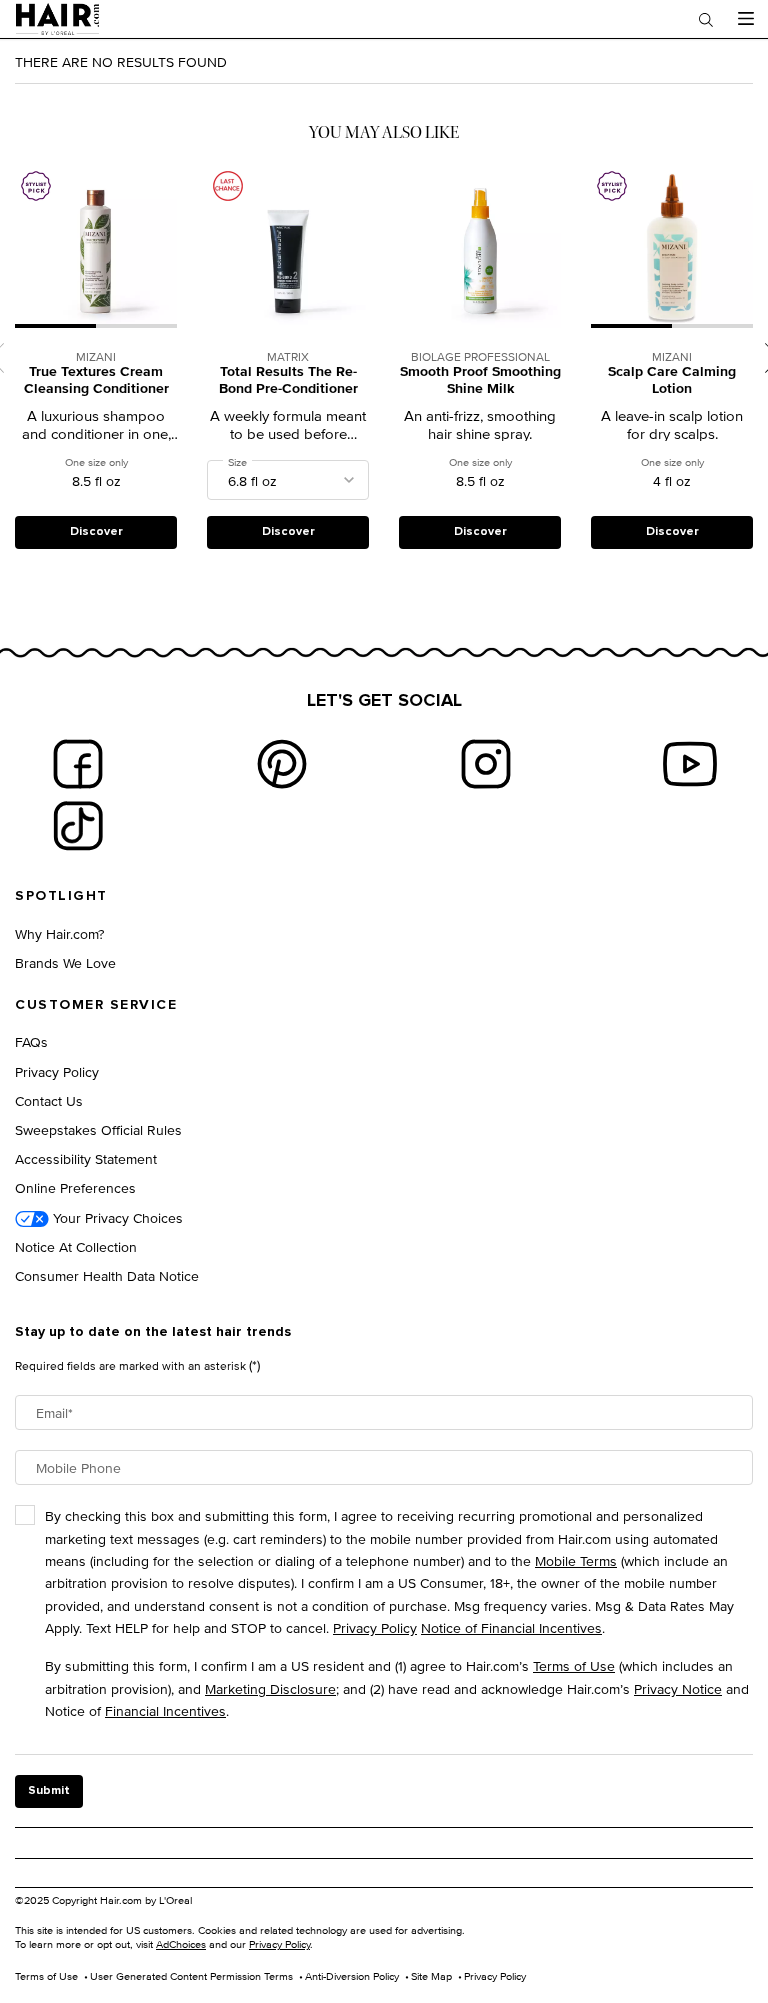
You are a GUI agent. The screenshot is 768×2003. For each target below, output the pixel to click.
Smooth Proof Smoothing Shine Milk (480, 381)
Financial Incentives (165, 1710)
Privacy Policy (57, 1071)
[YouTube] (690, 764)
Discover (96, 532)
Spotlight (61, 896)
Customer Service (96, 1005)
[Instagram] (486, 764)
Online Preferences (75, 1187)
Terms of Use (574, 1665)
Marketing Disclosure (270, 1688)
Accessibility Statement (86, 1158)
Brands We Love (65, 962)
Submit (49, 1791)
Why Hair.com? (59, 933)
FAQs (31, 1041)
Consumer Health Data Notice (107, 1275)
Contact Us (49, 1100)
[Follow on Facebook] (78, 764)
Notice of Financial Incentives (511, 1627)
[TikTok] (78, 826)
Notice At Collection (76, 1246)
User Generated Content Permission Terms (191, 1976)
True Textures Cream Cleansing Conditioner (96, 381)
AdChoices (181, 1944)
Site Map (431, 1976)
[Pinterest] (282, 764)
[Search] (706, 19)
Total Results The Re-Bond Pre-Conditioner (288, 381)
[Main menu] (745, 19)
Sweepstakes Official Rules (98, 1129)
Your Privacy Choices (116, 1217)
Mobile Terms (576, 1560)
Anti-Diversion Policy (352, 1976)
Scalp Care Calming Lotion (672, 381)
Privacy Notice (678, 1688)
